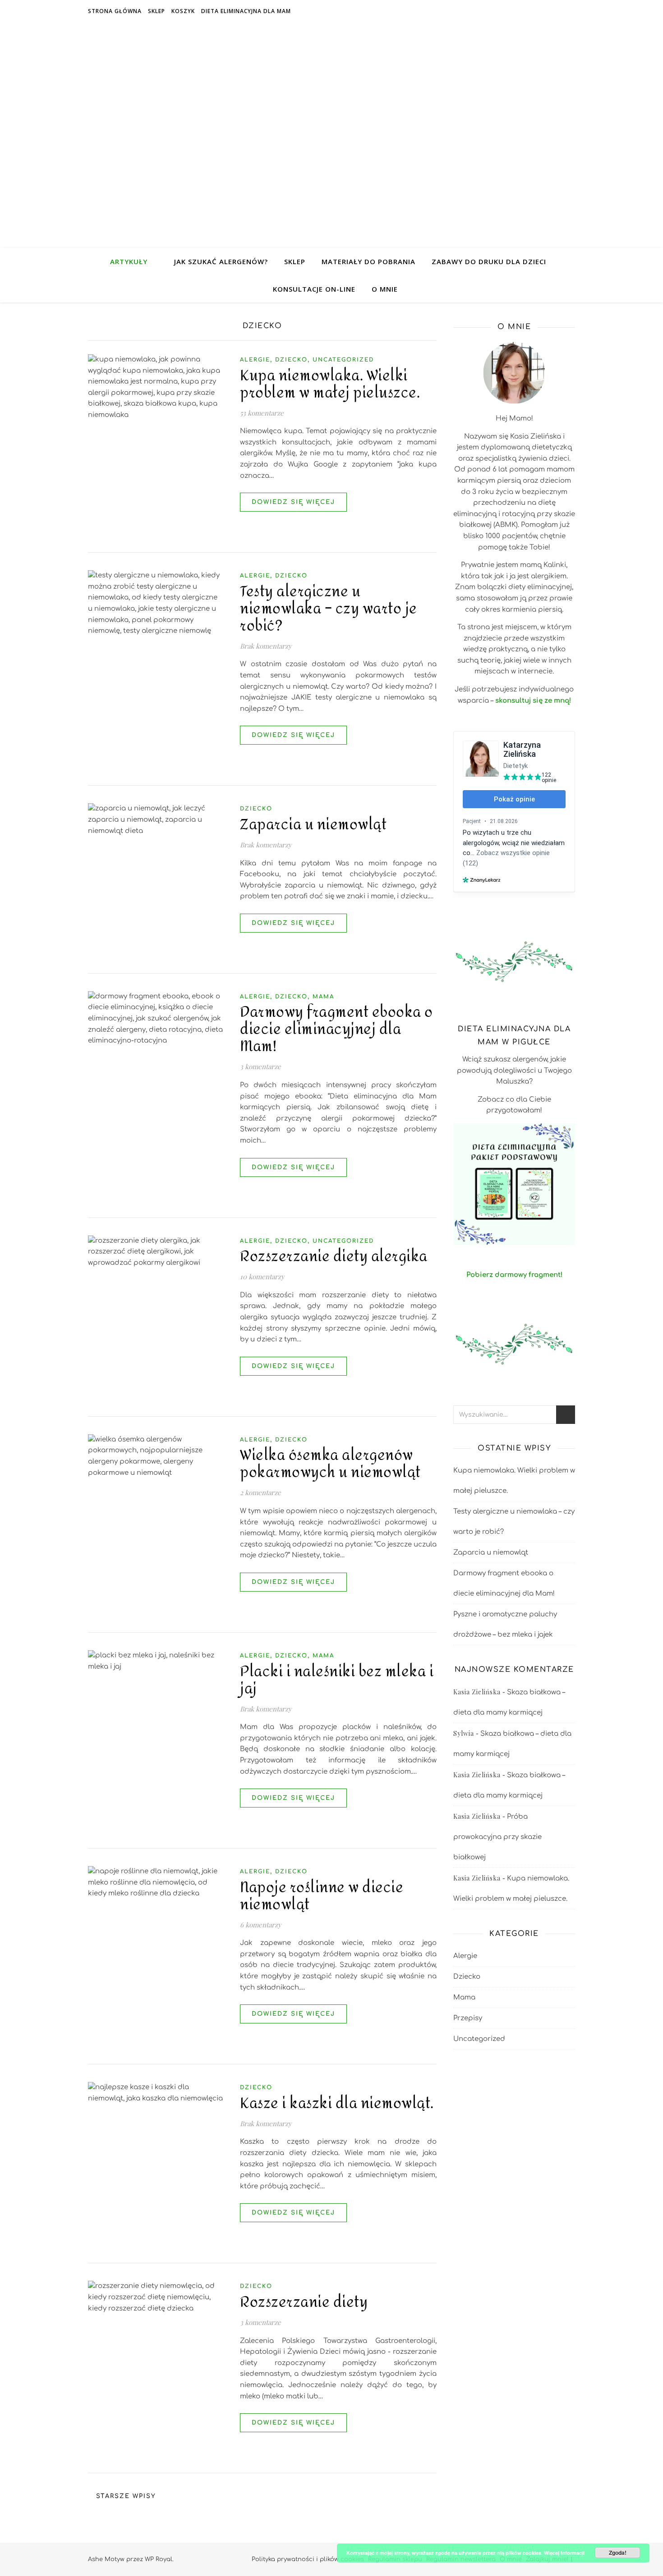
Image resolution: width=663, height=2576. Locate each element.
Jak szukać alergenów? (221, 261)
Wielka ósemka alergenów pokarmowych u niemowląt (330, 1464)
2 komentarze (260, 1492)
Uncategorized (343, 360)
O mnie (385, 289)
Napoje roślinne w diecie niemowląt (322, 1896)
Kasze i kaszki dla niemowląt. (337, 2104)
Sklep (157, 11)
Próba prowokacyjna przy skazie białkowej (497, 1837)
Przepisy (468, 2018)
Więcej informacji (564, 2553)
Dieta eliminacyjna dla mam (246, 11)
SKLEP (295, 261)
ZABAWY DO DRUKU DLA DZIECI (489, 261)
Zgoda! (618, 2553)
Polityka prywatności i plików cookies (308, 2559)
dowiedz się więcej (293, 502)
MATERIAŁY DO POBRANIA (368, 261)
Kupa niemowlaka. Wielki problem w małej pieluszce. (330, 384)
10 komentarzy (262, 1277)
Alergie (255, 360)
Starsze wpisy (125, 2496)
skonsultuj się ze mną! (533, 701)
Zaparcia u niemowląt (313, 825)
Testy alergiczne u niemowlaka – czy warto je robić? (329, 609)
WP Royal (159, 2559)
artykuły (129, 261)
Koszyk (183, 11)
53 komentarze (262, 413)
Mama (323, 997)
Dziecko (291, 360)
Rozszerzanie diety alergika (334, 1257)
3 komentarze (260, 1066)
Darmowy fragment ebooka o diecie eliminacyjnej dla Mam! (336, 1029)
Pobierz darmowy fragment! (514, 1275)
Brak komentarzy (266, 646)
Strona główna (115, 11)
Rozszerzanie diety (304, 2302)
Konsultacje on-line (314, 289)
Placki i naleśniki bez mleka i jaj (337, 1680)
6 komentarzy (261, 1925)
